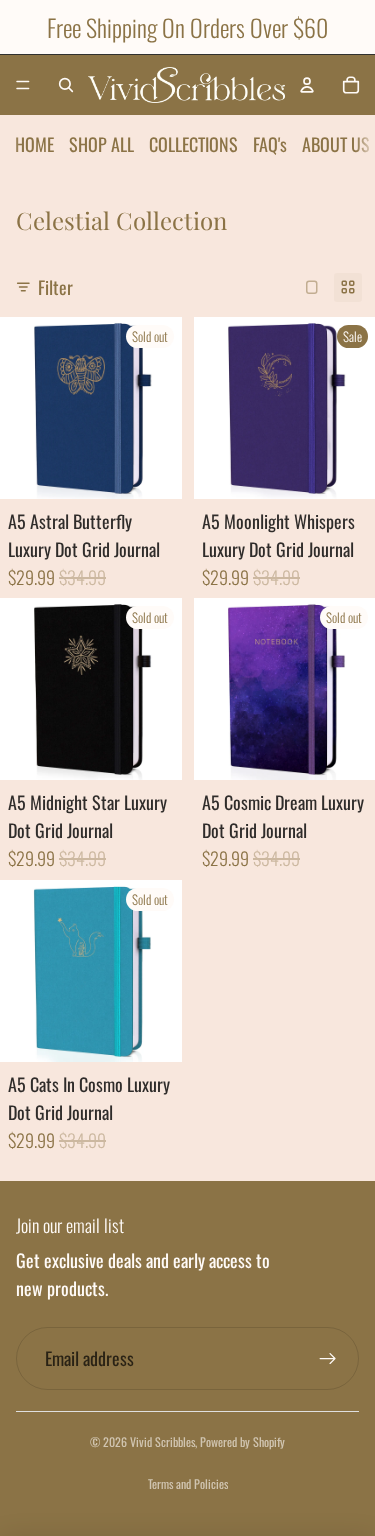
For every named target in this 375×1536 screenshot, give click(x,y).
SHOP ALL (101, 144)
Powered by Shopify (242, 1441)
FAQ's (270, 144)
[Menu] (23, 85)
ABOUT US (336, 144)
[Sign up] (327, 1358)
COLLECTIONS (193, 144)
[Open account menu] (307, 85)
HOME (34, 144)
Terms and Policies (188, 1483)
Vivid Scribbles (162, 1441)
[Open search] (66, 85)
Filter (55, 287)
